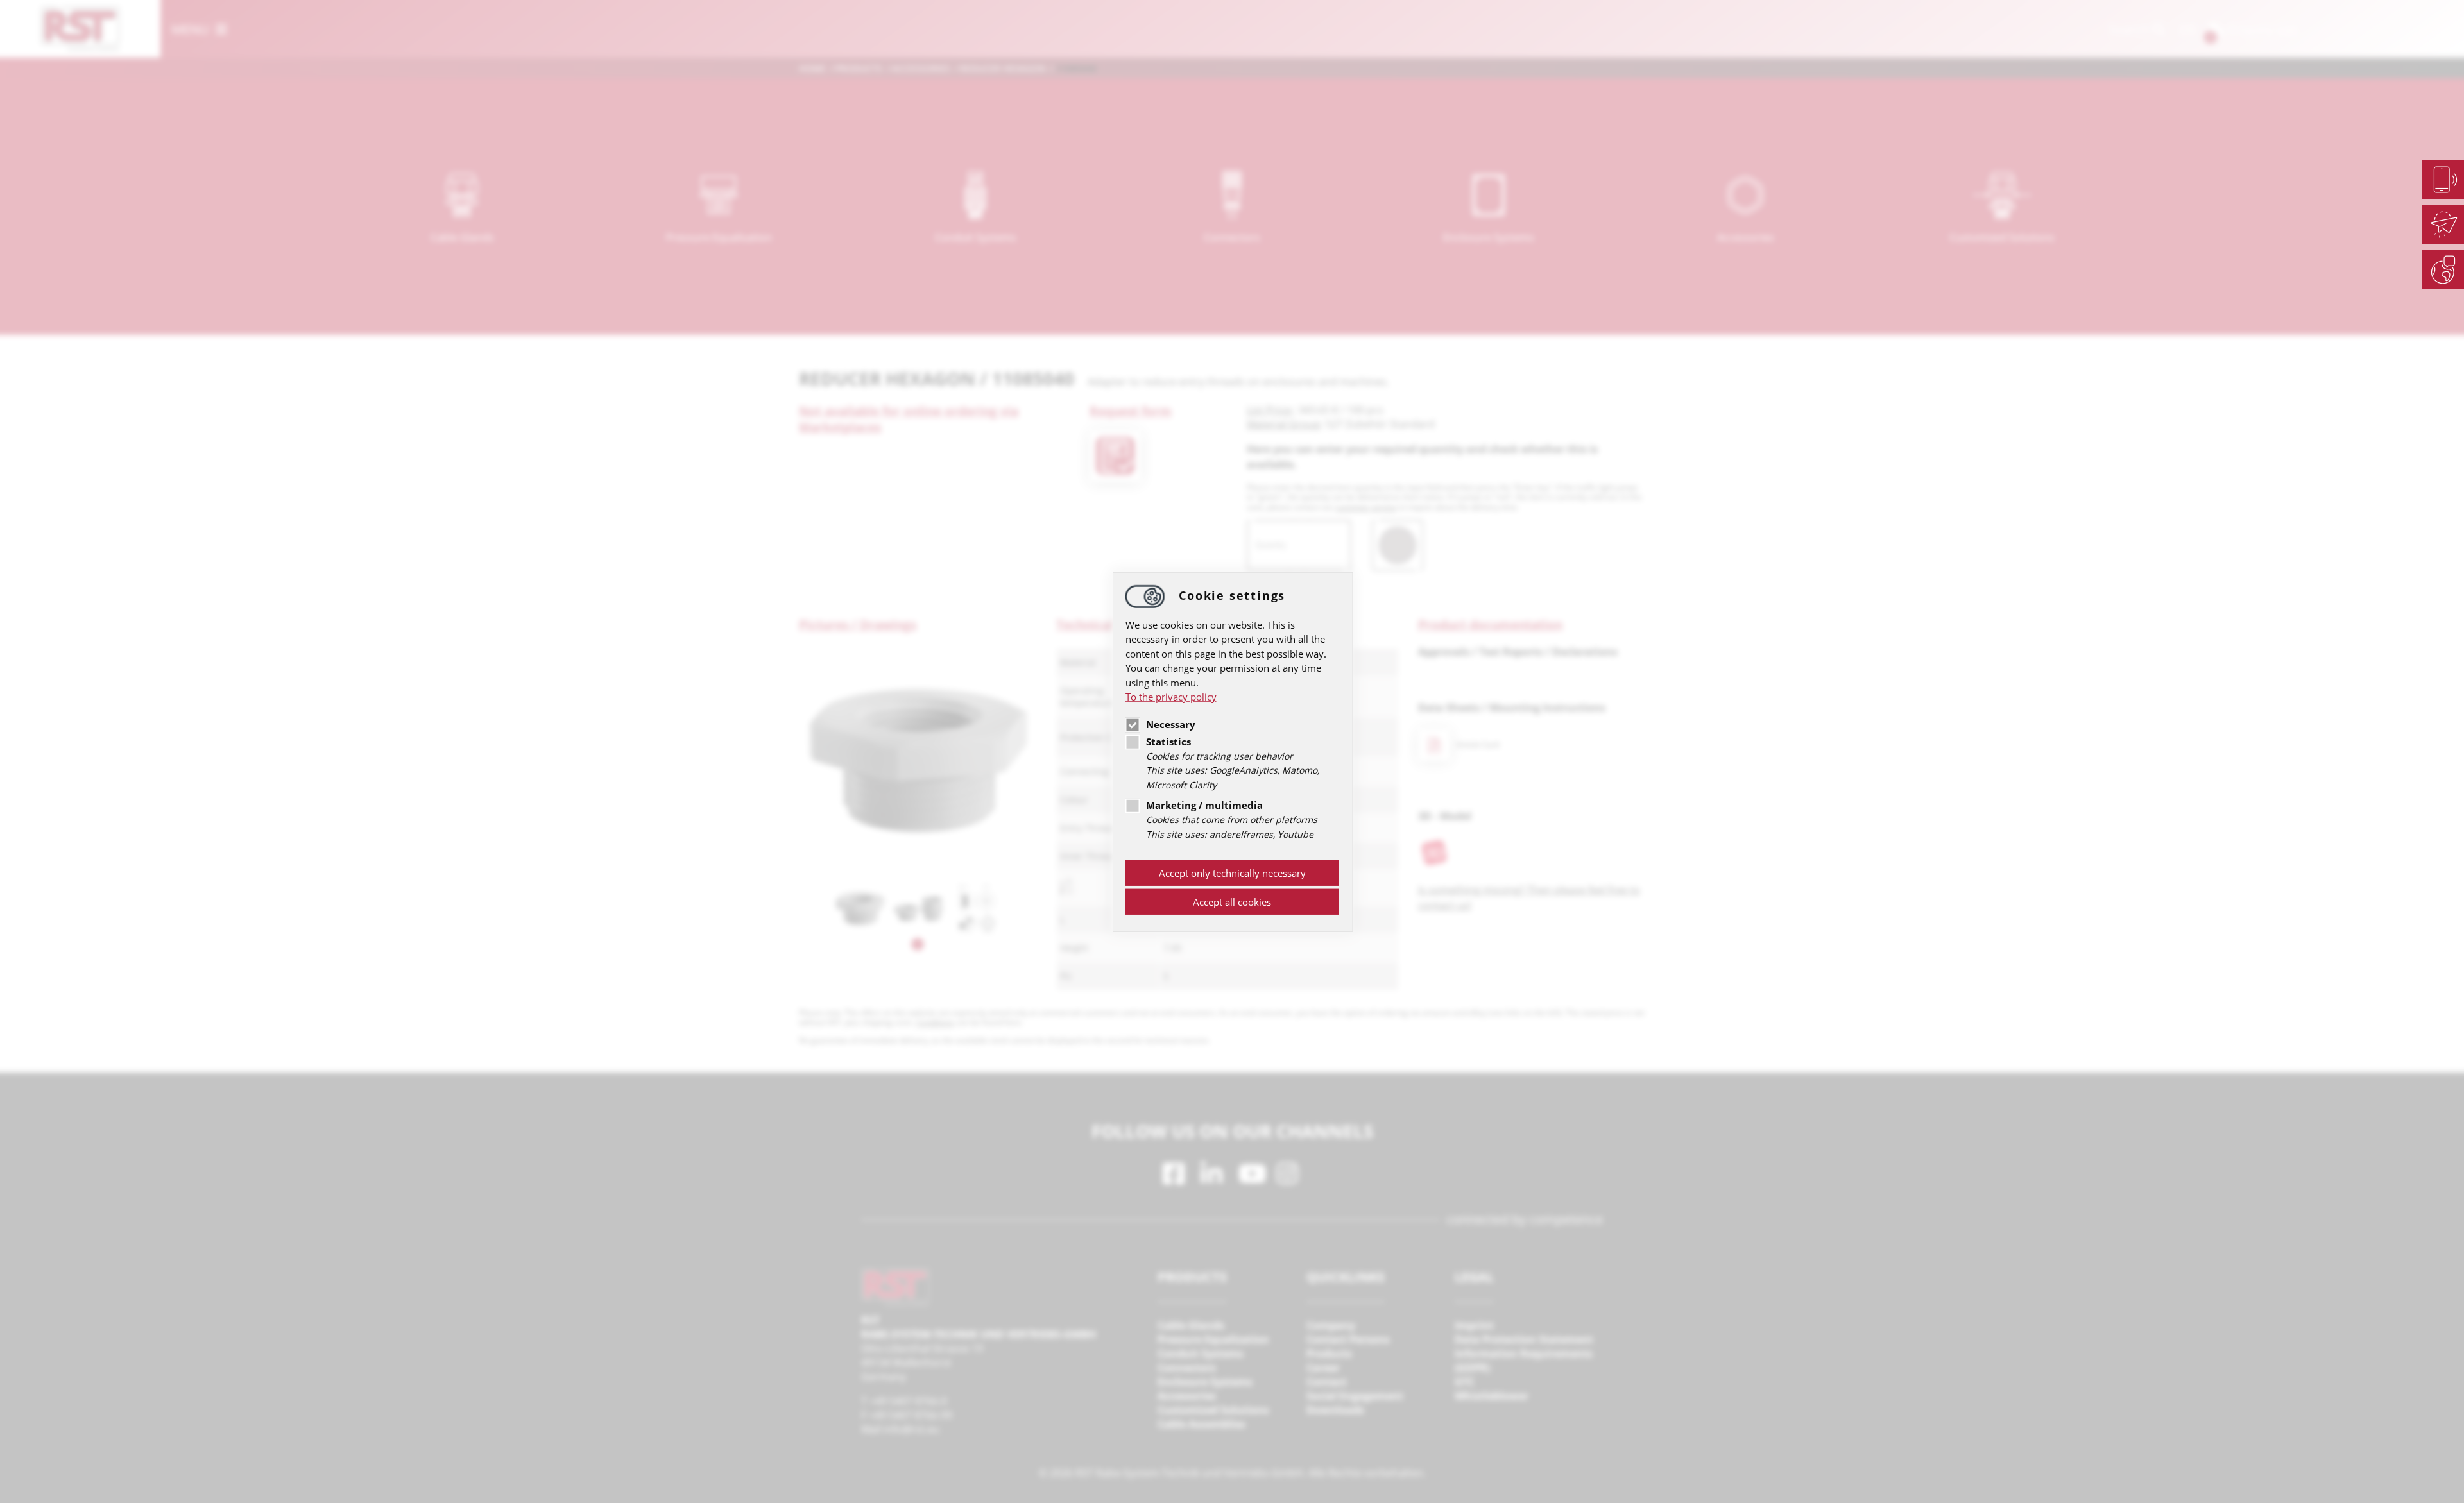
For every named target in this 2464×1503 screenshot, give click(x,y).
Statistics (1168, 742)
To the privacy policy (1171, 697)
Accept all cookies (1232, 902)
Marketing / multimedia (1204, 805)
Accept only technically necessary (1232, 873)
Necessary (1171, 724)
